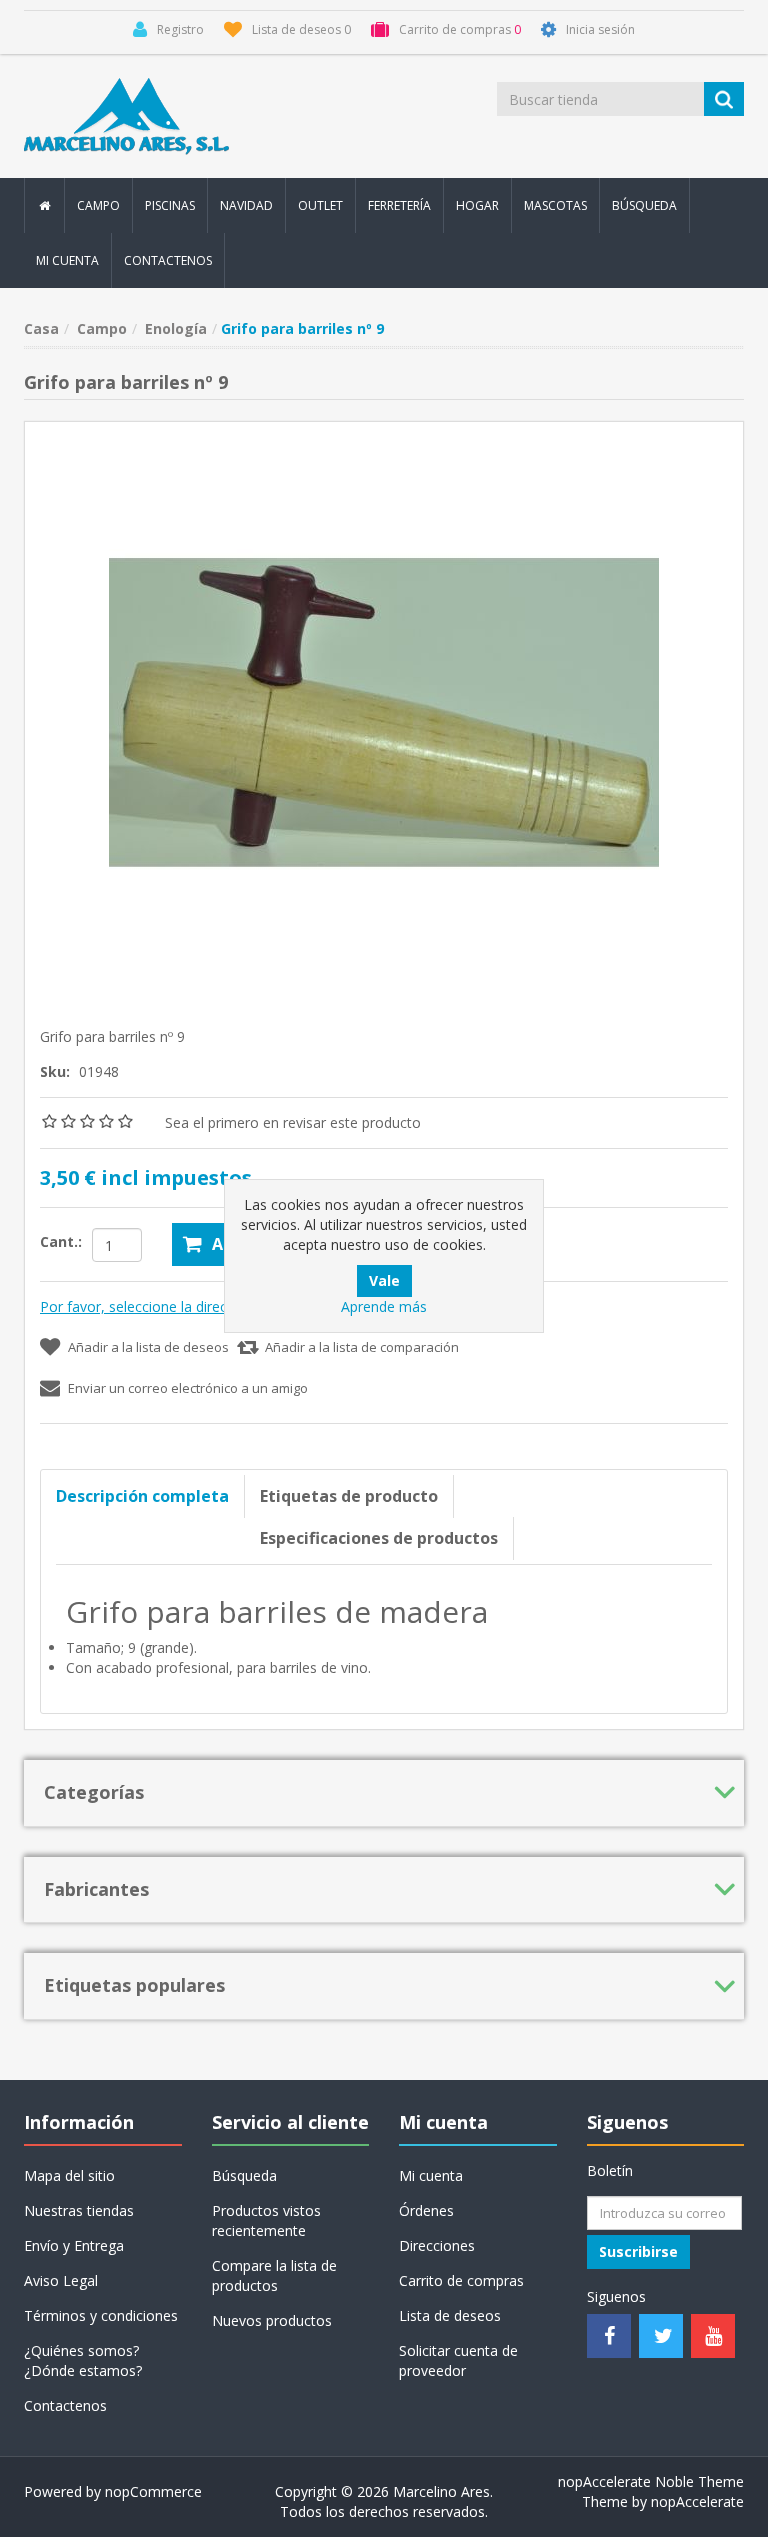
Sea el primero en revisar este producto (293, 1122)
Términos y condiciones (101, 2315)
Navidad (246, 205)
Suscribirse (638, 2251)
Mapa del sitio (69, 2175)
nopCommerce (153, 2491)
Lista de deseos (450, 2315)
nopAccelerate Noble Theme (651, 2481)
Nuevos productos (272, 2320)
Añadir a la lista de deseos (148, 1347)
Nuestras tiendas (79, 2210)
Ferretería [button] (399, 205)
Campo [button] (98, 205)
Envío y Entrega (74, 2245)
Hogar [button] (477, 205)
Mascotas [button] (555, 205)
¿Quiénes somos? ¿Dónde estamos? (83, 2360)
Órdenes (426, 2210)
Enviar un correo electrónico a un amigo (188, 1388)
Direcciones (437, 2245)
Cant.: (61, 1241)
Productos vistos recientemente (266, 2220)
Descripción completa (142, 1496)
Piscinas (170, 205)
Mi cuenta (67, 260)
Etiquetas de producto (349, 1496)
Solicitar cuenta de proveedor (458, 2360)
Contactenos (168, 260)
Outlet (320, 205)
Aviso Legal (61, 2280)
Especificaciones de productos (379, 1538)
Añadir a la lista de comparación (362, 1347)
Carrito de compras (461, 2280)
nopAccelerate (697, 2501)
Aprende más (384, 1306)
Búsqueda (644, 205)
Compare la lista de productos (274, 2275)
